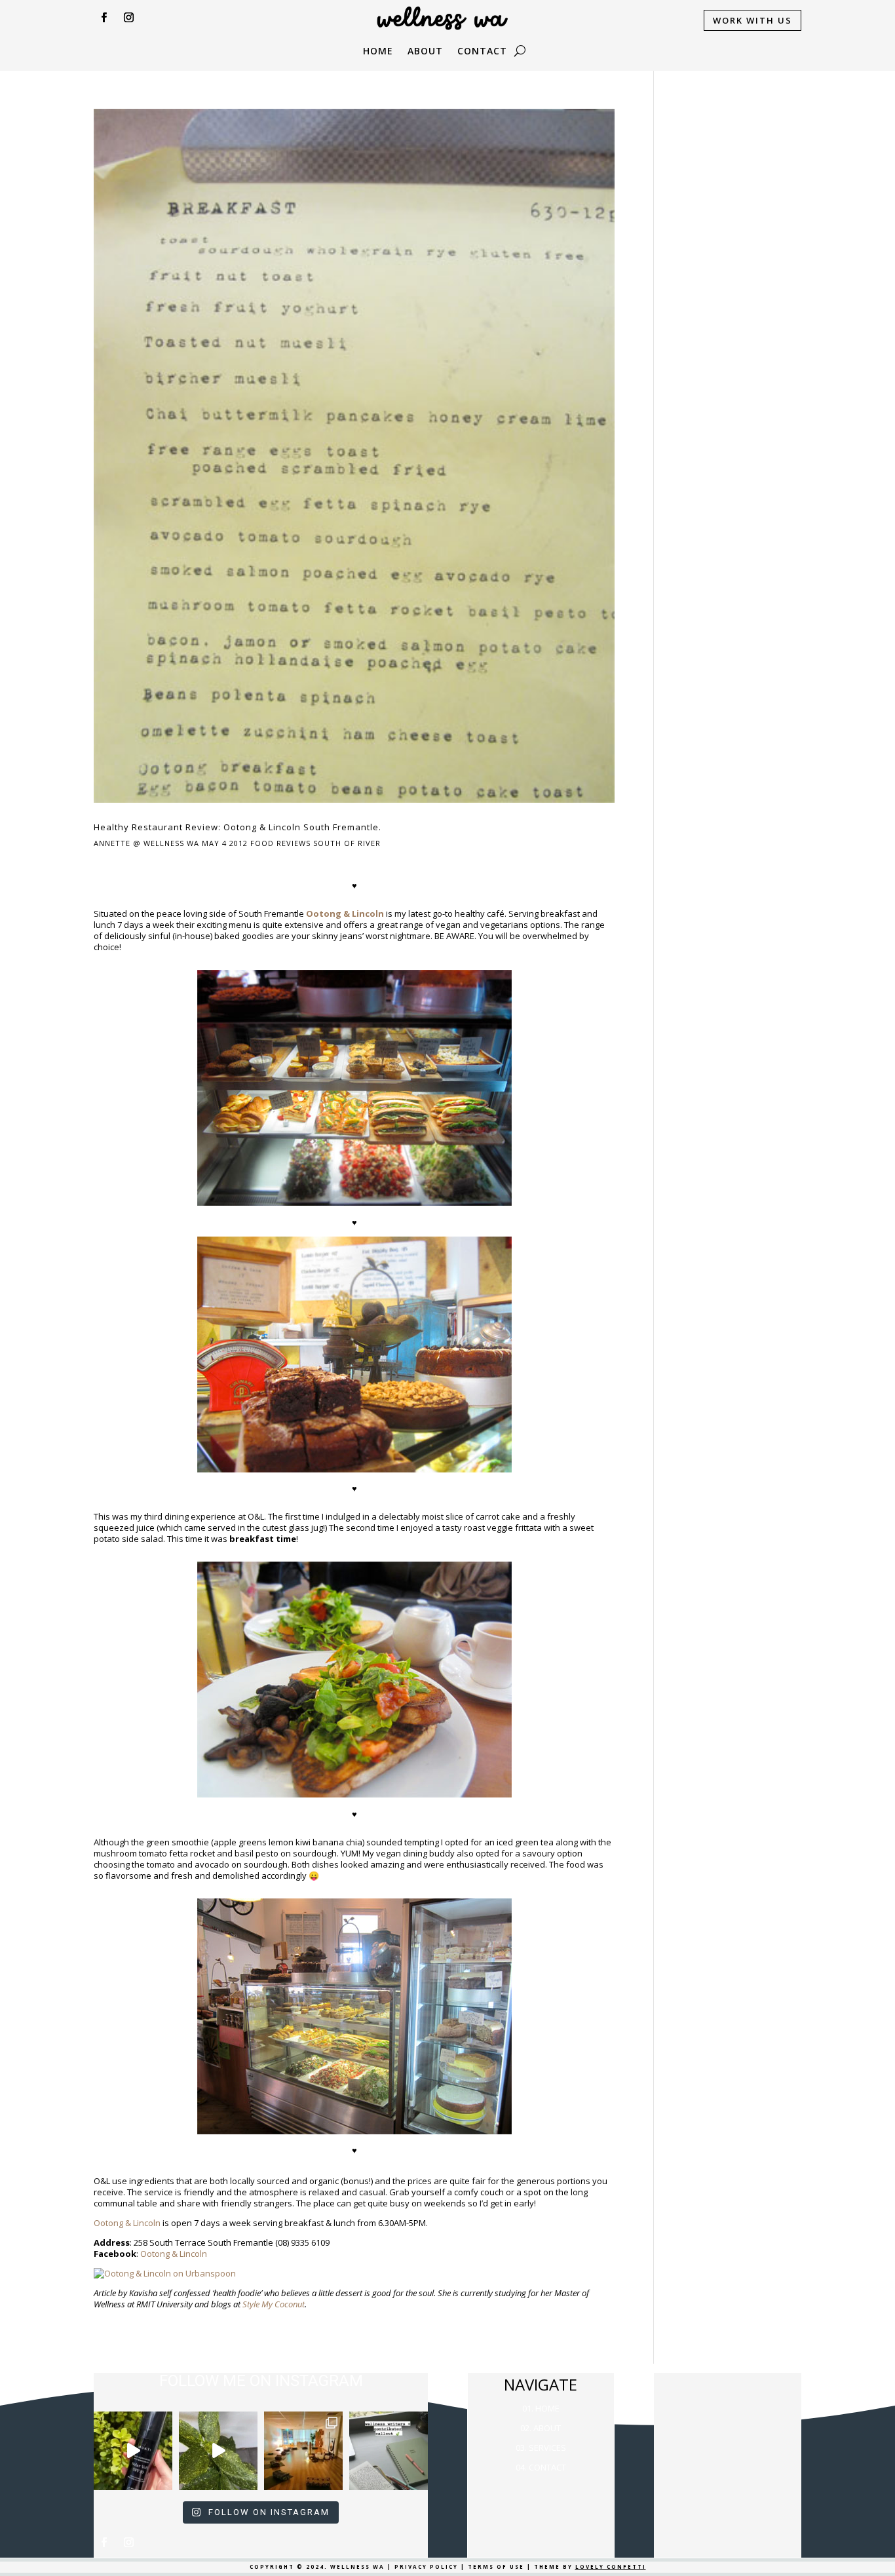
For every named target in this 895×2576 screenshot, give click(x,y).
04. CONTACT (541, 2467)
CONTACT (482, 52)
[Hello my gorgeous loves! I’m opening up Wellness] (389, 2451)
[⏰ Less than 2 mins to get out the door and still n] (218, 2451)
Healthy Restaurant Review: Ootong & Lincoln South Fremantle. (238, 827)
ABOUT (425, 52)
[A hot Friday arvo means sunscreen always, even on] (133, 2451)
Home (378, 52)
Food (262, 843)
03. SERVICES (541, 2448)
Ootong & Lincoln (127, 2223)
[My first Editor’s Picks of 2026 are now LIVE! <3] (303, 2451)
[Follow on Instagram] (128, 18)
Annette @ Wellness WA (146, 843)
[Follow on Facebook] (104, 18)
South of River (347, 843)
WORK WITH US (752, 20)
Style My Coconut (274, 2304)
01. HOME (541, 2408)
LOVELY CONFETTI (611, 2566)
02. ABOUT (541, 2428)
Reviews (294, 843)
